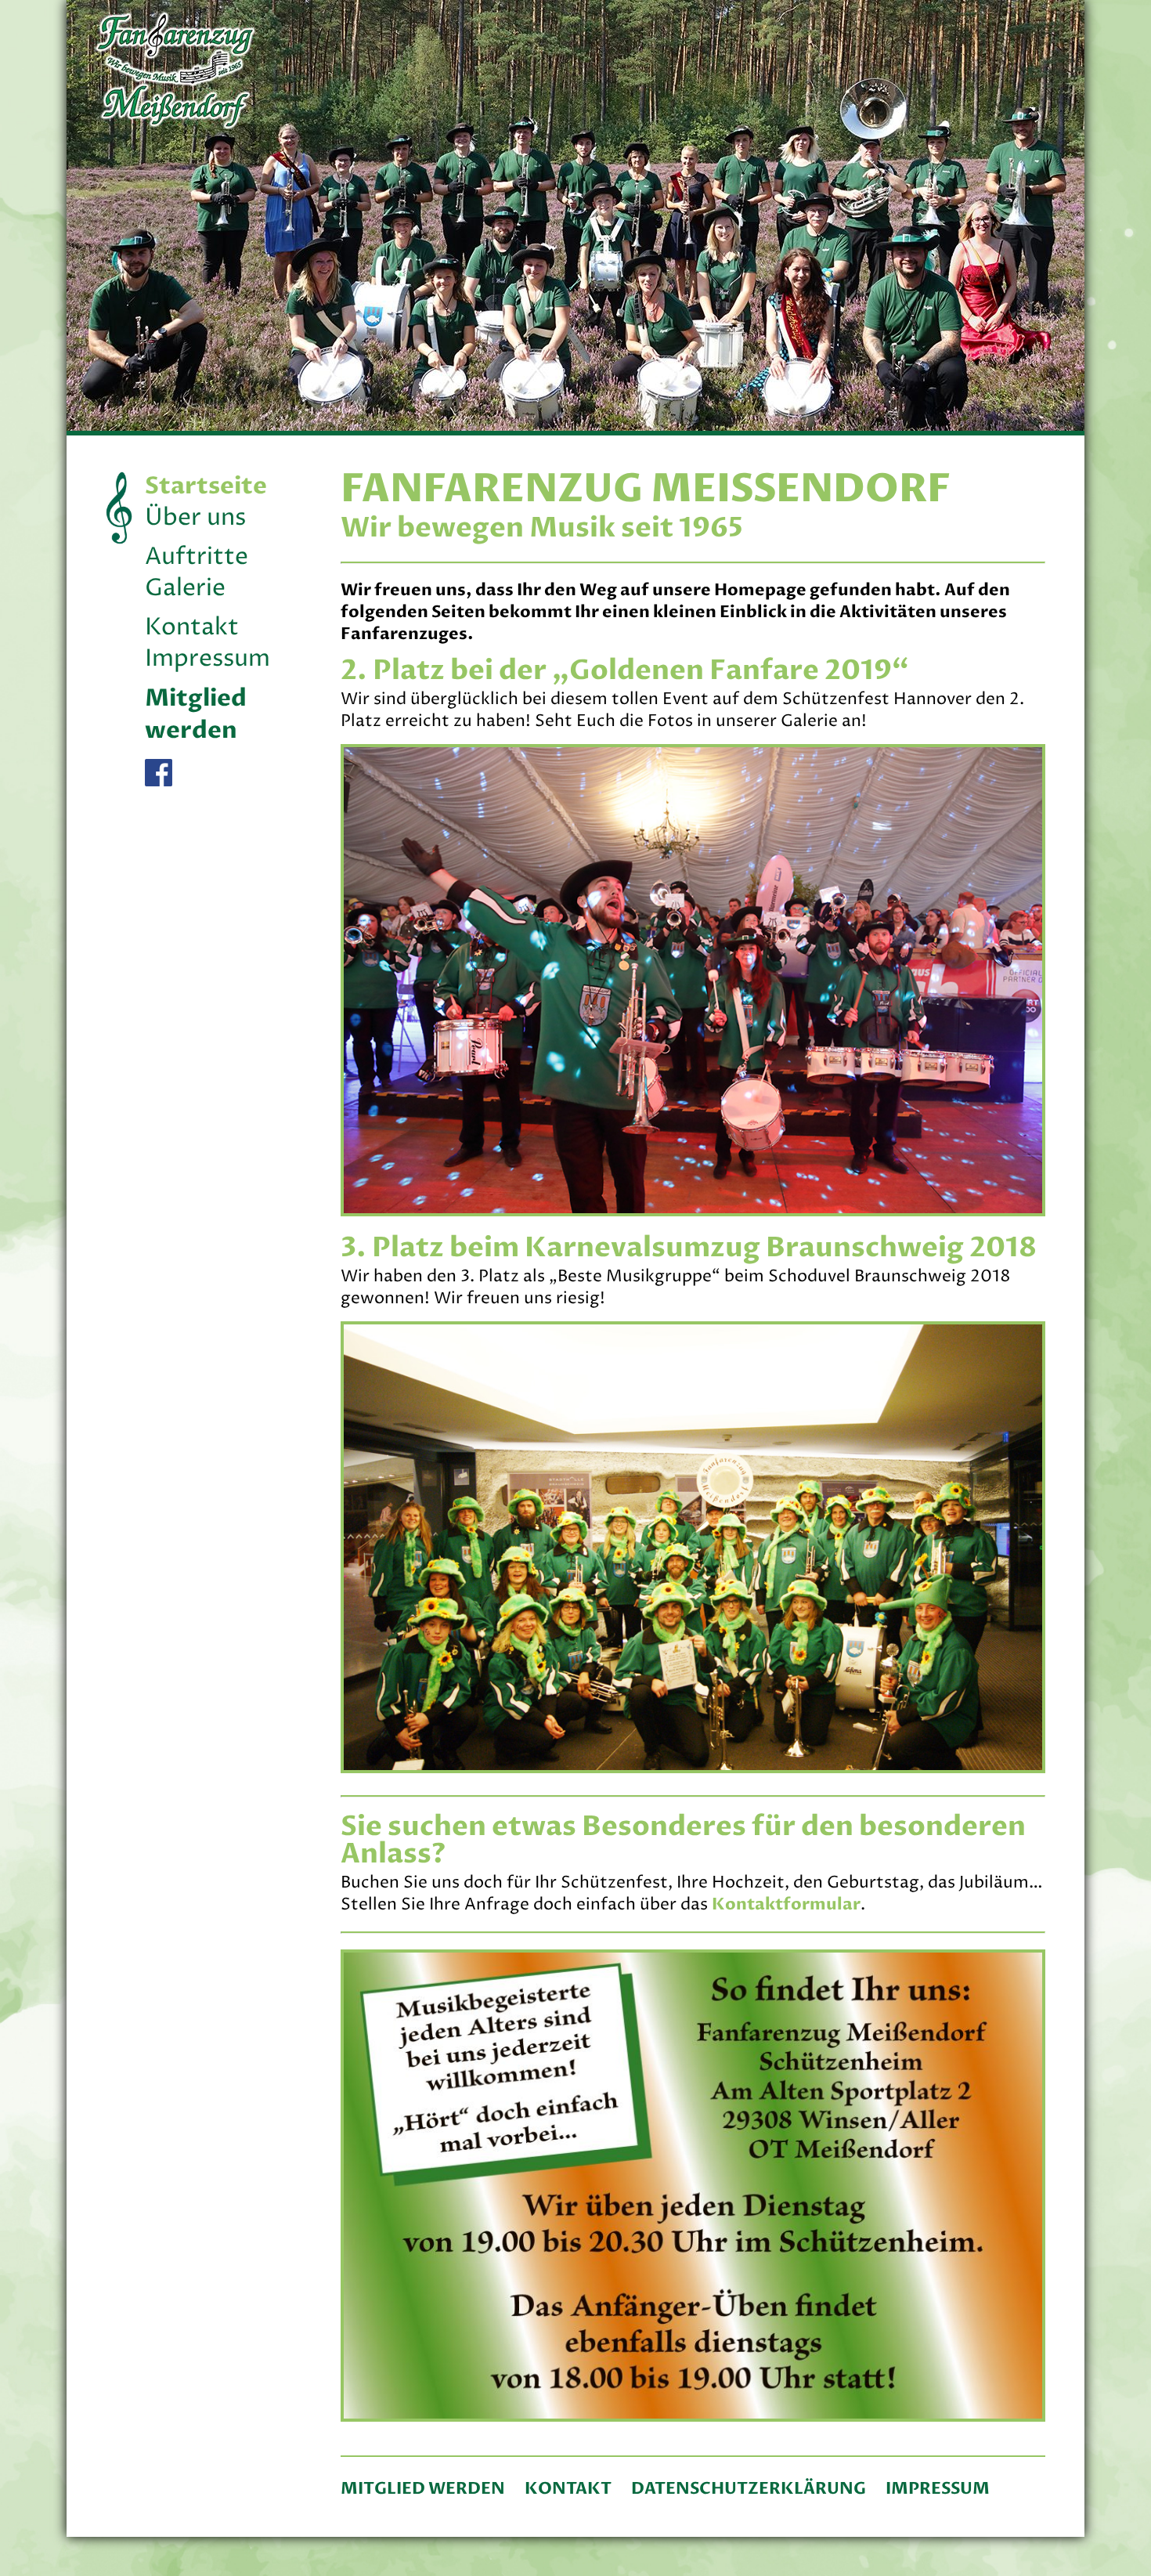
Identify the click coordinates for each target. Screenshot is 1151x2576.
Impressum (207, 659)
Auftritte (197, 557)
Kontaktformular (786, 1904)
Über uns (195, 518)
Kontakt (192, 628)
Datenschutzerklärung (749, 2489)
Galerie (185, 589)
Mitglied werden (196, 714)
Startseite (206, 486)
